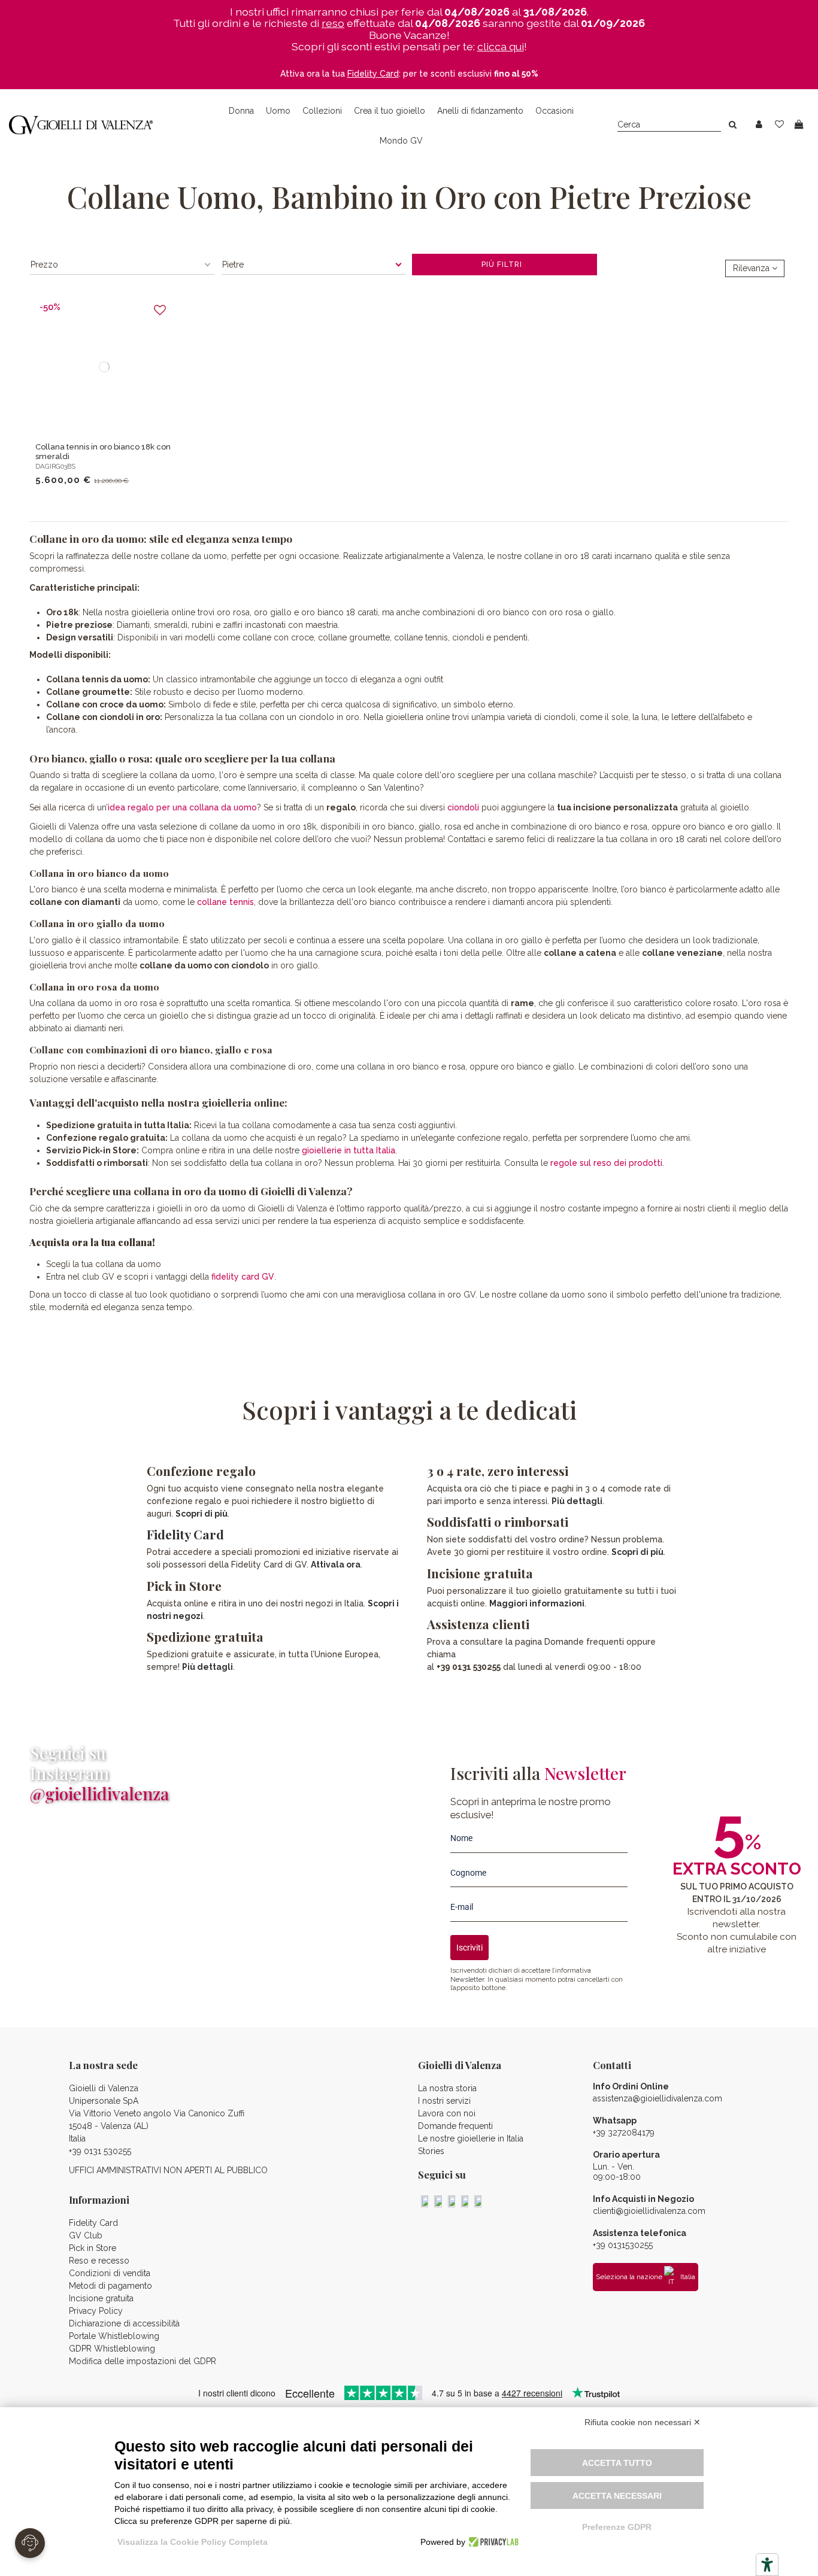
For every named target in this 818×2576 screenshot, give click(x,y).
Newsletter (467, 1979)
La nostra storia (447, 2088)
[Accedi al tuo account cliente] (759, 125)
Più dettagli (207, 1667)
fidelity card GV (243, 1277)
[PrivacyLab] (492, 2542)
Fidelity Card (185, 1534)
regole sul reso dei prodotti (606, 1163)
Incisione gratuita (101, 2298)
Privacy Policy (96, 2311)
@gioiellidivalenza (99, 1793)
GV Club (86, 2235)
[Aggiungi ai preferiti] (160, 310)
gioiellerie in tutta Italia (349, 1150)
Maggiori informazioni (537, 1603)
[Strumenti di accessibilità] (767, 2565)
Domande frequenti (455, 2126)
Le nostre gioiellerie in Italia (471, 2138)
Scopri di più (202, 1514)
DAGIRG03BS (55, 466)
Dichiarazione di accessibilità (124, 2323)
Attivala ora (336, 1565)
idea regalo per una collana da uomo (182, 807)
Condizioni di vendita (110, 2273)
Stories (431, 2151)
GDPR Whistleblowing (112, 2349)
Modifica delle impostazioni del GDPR (143, 2361)
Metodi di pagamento (110, 2286)
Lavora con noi (447, 2113)
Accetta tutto (617, 2463)
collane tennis (225, 902)
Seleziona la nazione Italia (646, 2277)
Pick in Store (93, 2248)
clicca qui (501, 46)
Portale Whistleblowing (114, 2336)
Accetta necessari (617, 2496)
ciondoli (463, 807)
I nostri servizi (444, 2101)
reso (333, 23)
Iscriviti (469, 1948)
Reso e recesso (99, 2261)
